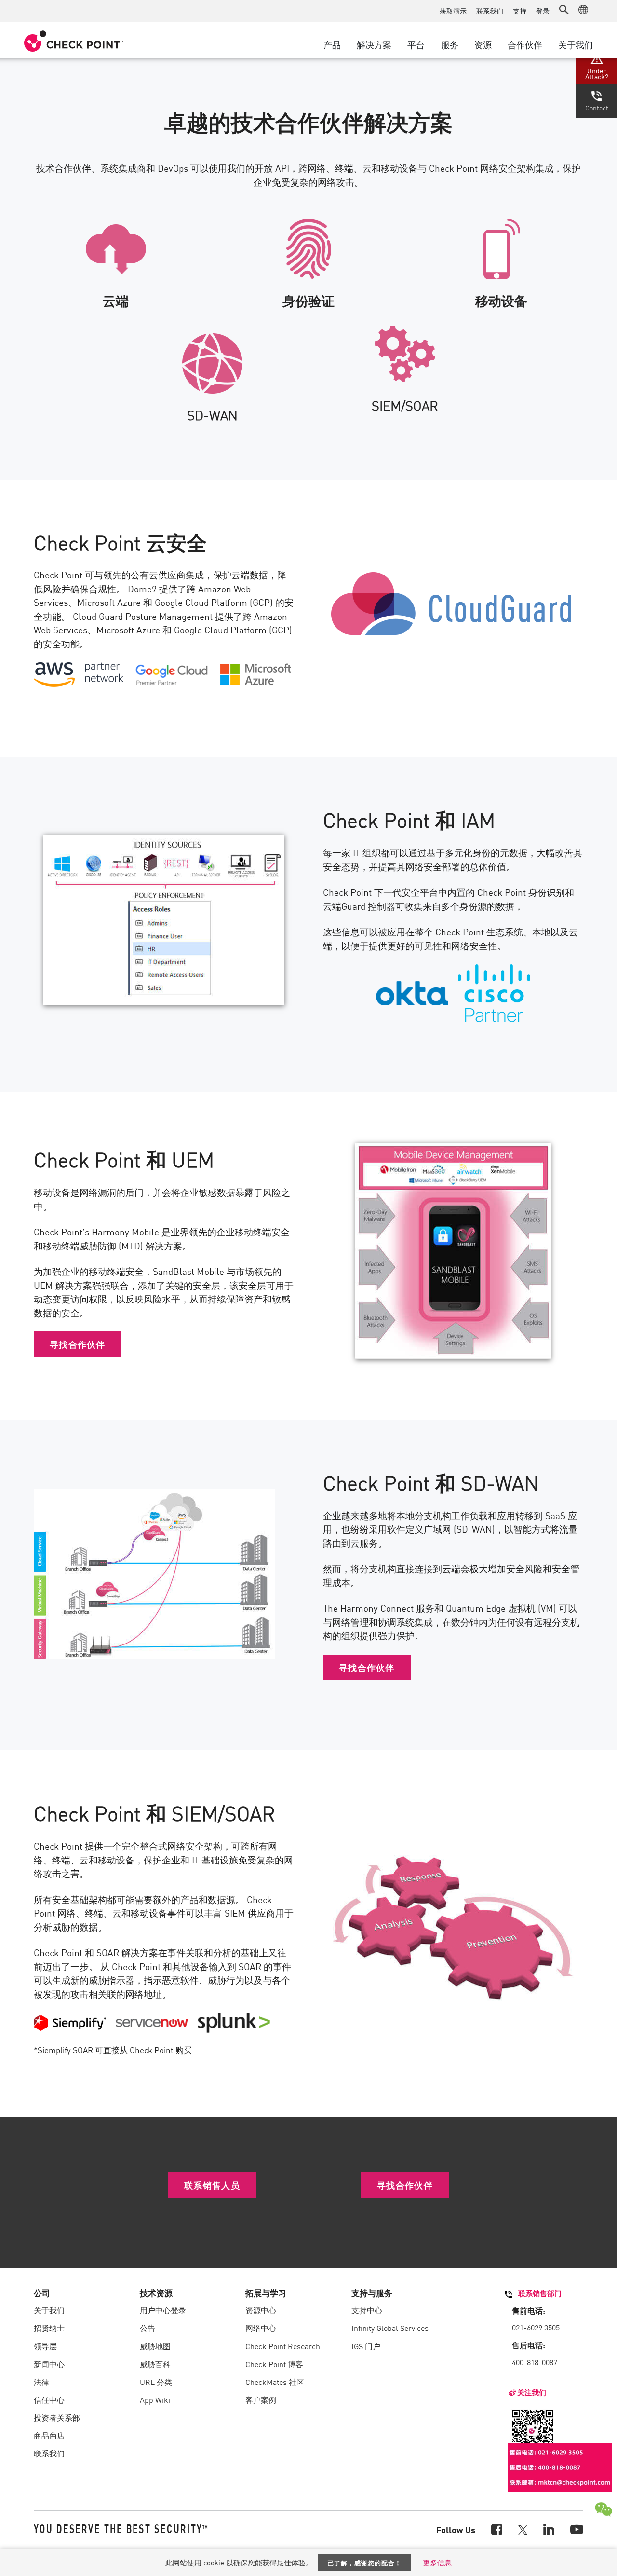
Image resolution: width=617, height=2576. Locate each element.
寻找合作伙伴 (78, 1344)
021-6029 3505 (536, 2327)
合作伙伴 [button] (525, 44)
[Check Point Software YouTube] (577, 2528)
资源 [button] (483, 44)
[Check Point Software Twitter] (523, 2529)
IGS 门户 (366, 2346)
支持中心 (367, 2310)
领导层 (45, 2346)
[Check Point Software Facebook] (497, 2528)
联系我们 (490, 11)
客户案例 (261, 2399)
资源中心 (261, 2310)
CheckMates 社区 (275, 2382)
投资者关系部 (57, 2417)
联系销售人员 (212, 2185)
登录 (543, 11)
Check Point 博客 (274, 2364)
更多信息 (437, 2562)
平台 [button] (416, 44)
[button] (564, 10)
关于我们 (49, 2310)
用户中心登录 (163, 2310)
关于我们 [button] (576, 44)
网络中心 (261, 2328)
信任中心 (49, 2399)
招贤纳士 (49, 2328)
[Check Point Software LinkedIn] (549, 2528)
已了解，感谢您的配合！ (364, 2563)
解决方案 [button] (374, 44)
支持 (520, 11)
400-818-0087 (535, 2362)
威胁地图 (155, 2346)
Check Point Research (283, 2346)
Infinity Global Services (390, 2328)
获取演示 (453, 11)
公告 (148, 2328)
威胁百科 (155, 2364)
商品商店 (49, 2435)
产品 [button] (332, 44)
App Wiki (155, 2399)
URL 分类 (156, 2382)
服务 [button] (450, 44)
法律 (41, 2382)
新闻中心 (49, 2364)
